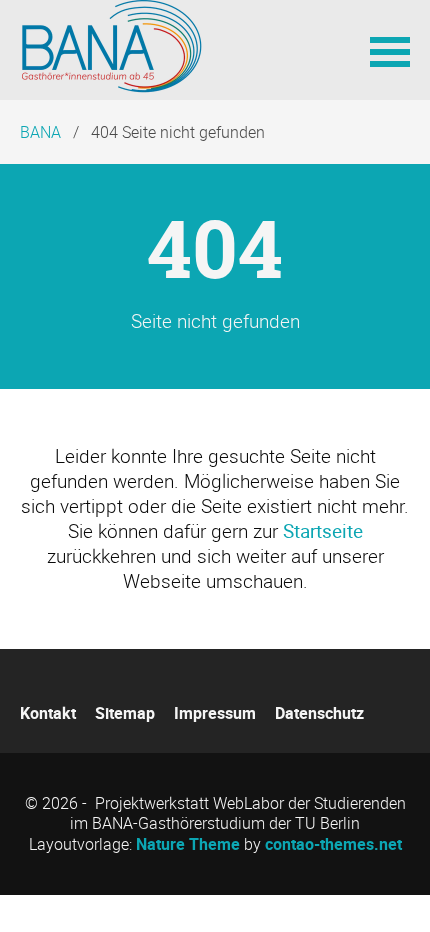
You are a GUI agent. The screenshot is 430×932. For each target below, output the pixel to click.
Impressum (215, 713)
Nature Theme (188, 844)
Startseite (323, 531)
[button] (390, 50)
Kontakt (48, 713)
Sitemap (125, 713)
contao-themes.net (333, 844)
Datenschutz (319, 713)
